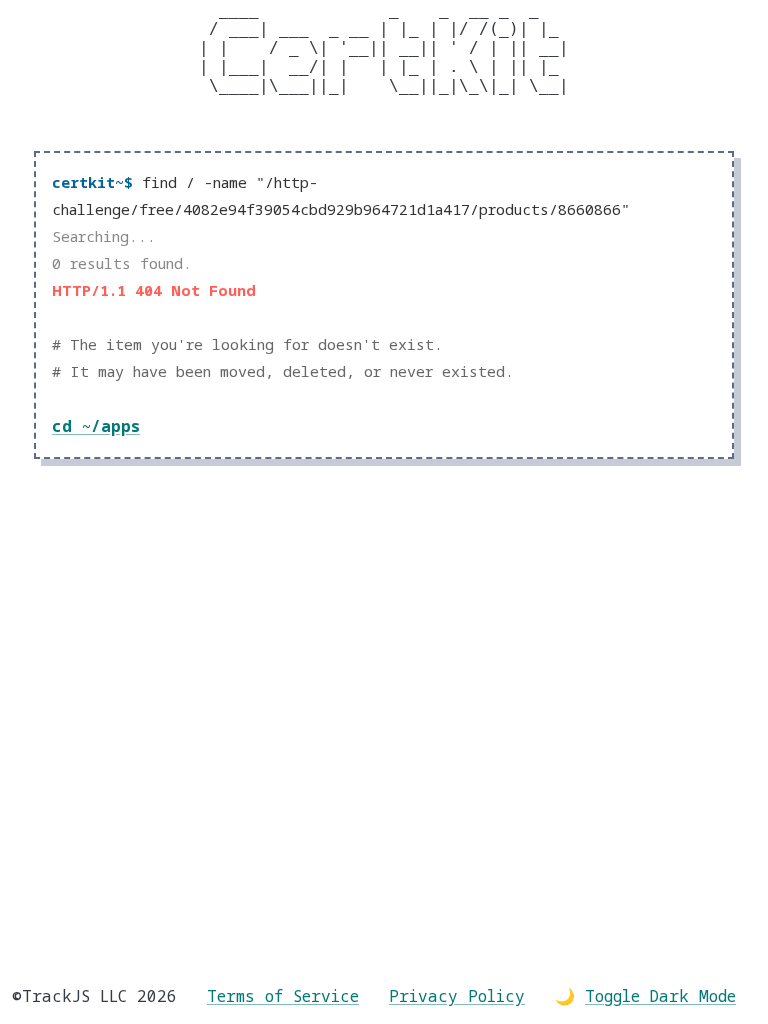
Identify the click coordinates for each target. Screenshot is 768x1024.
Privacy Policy (457, 996)
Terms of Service (283, 996)
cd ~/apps (96, 426)
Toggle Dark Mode (660, 996)
